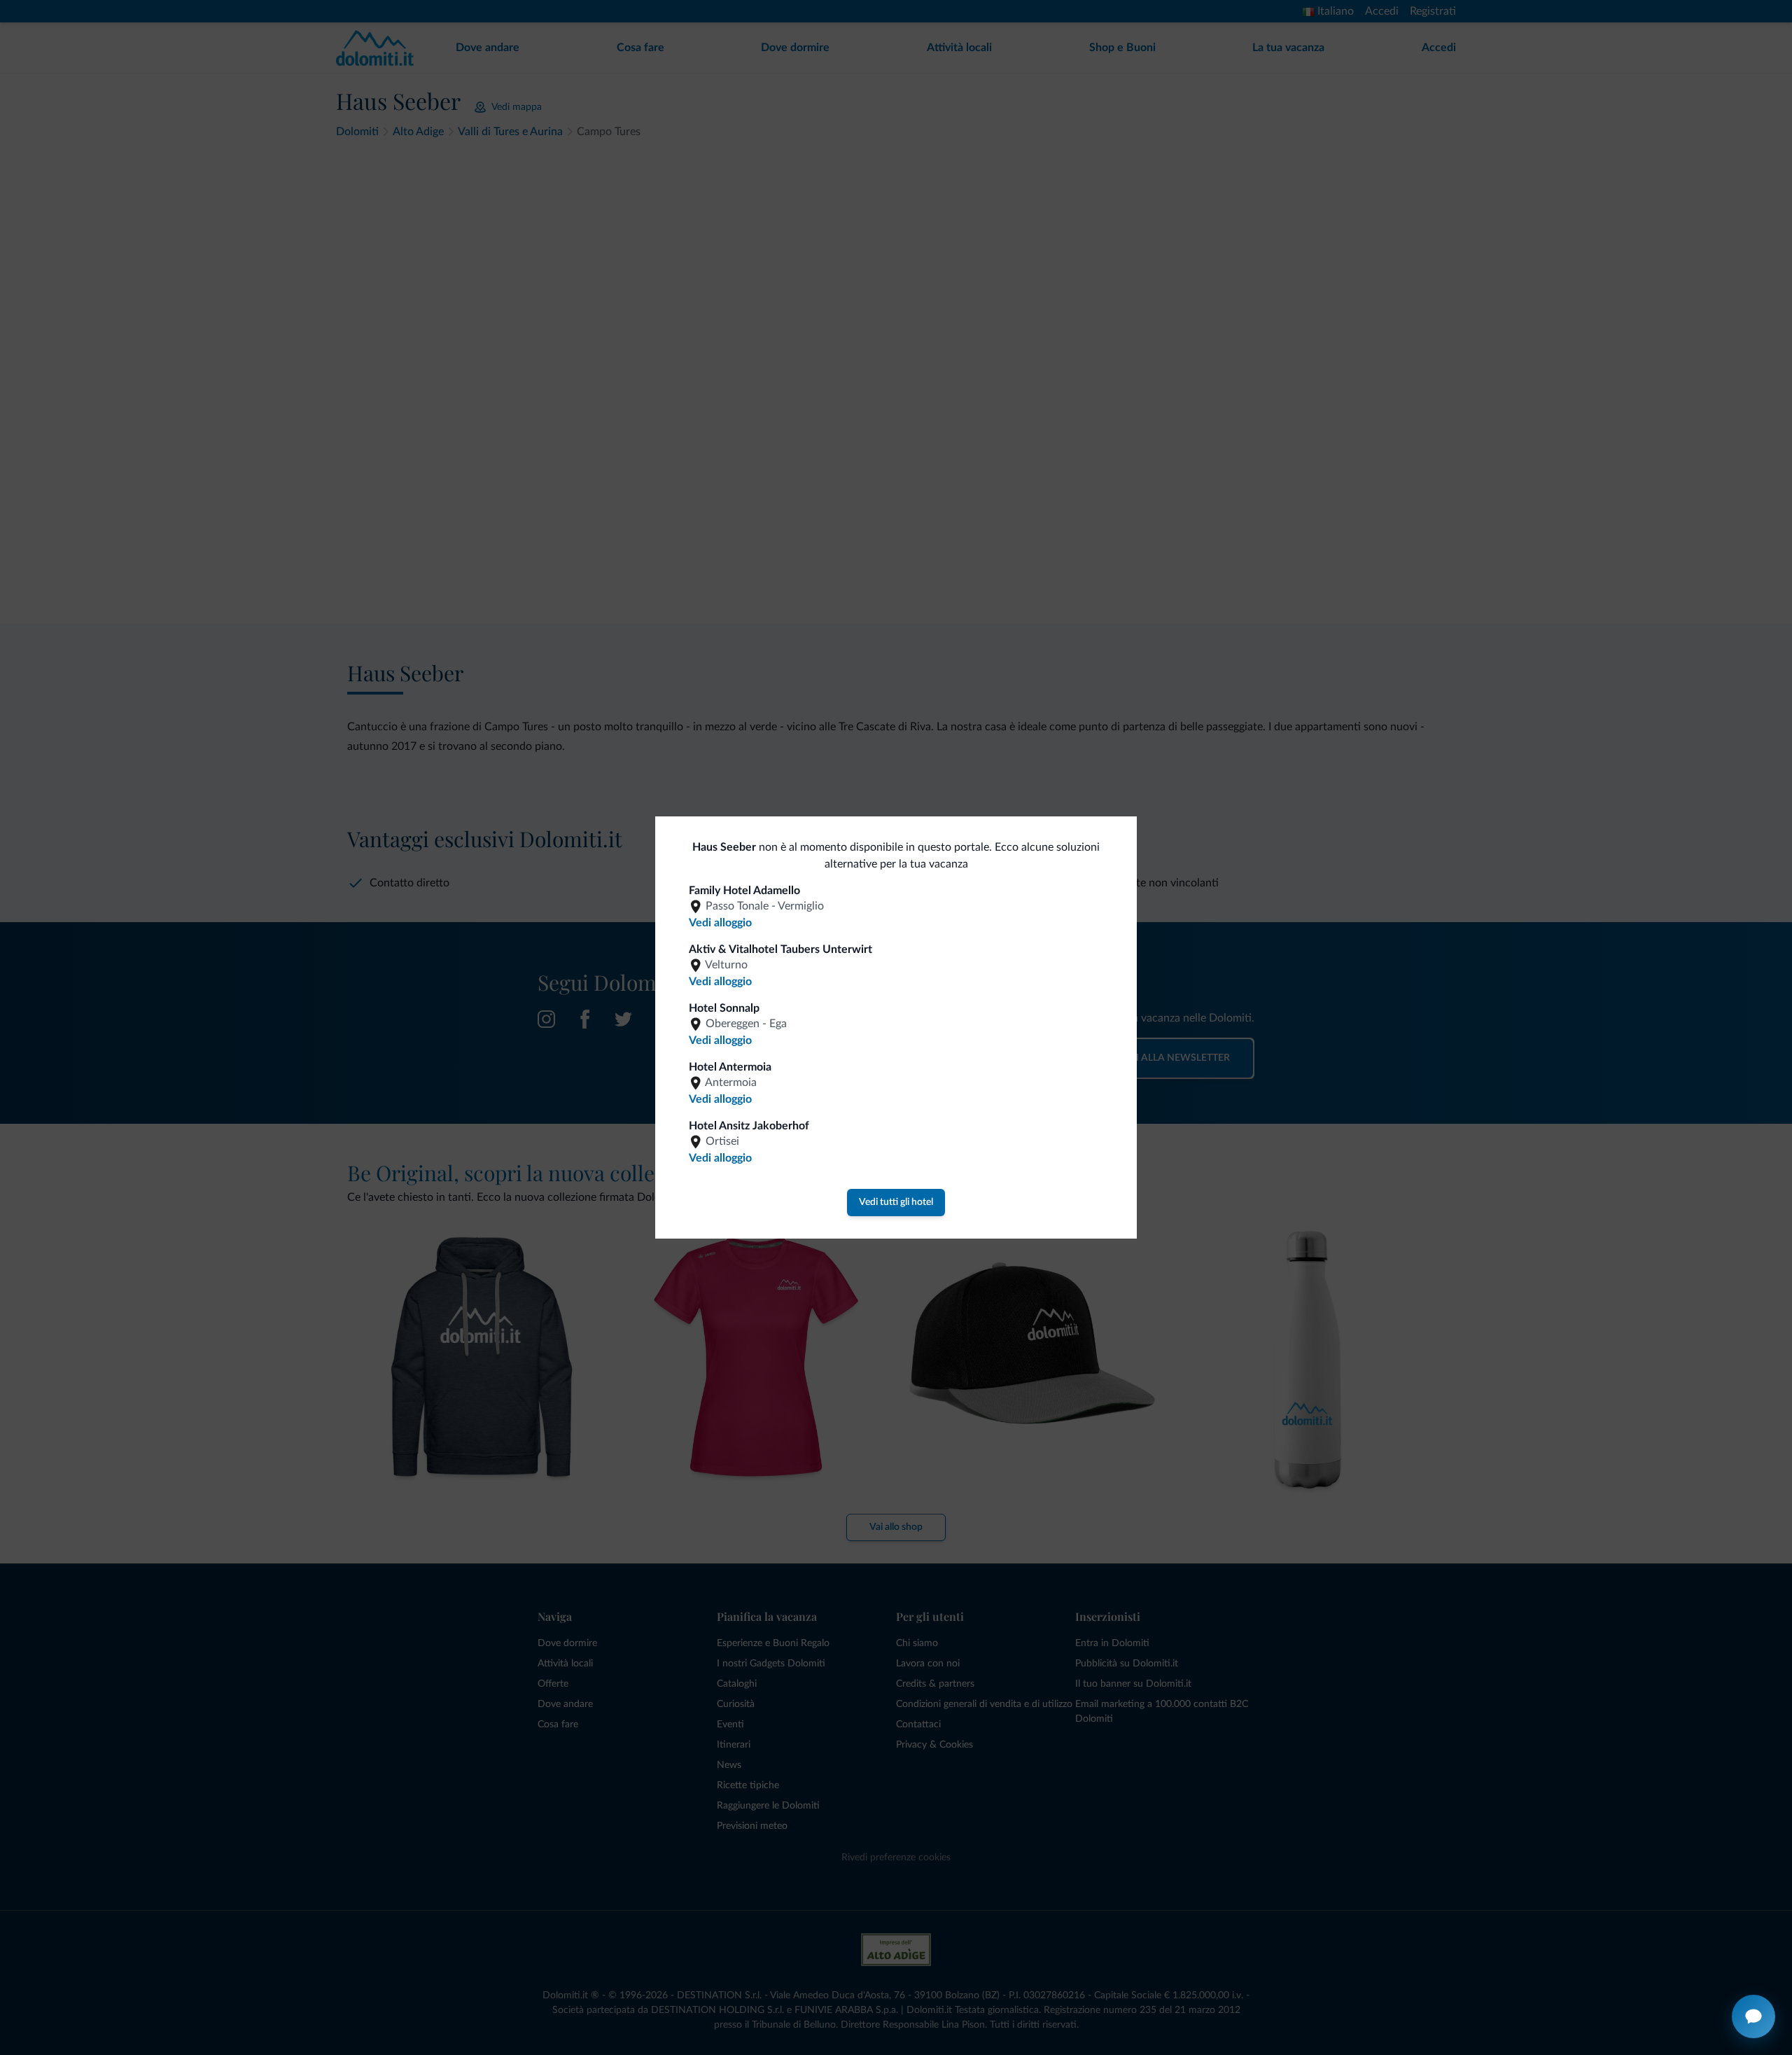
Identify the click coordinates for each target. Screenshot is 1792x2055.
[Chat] (1753, 2016)
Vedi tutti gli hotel (896, 1202)
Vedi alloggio (720, 923)
